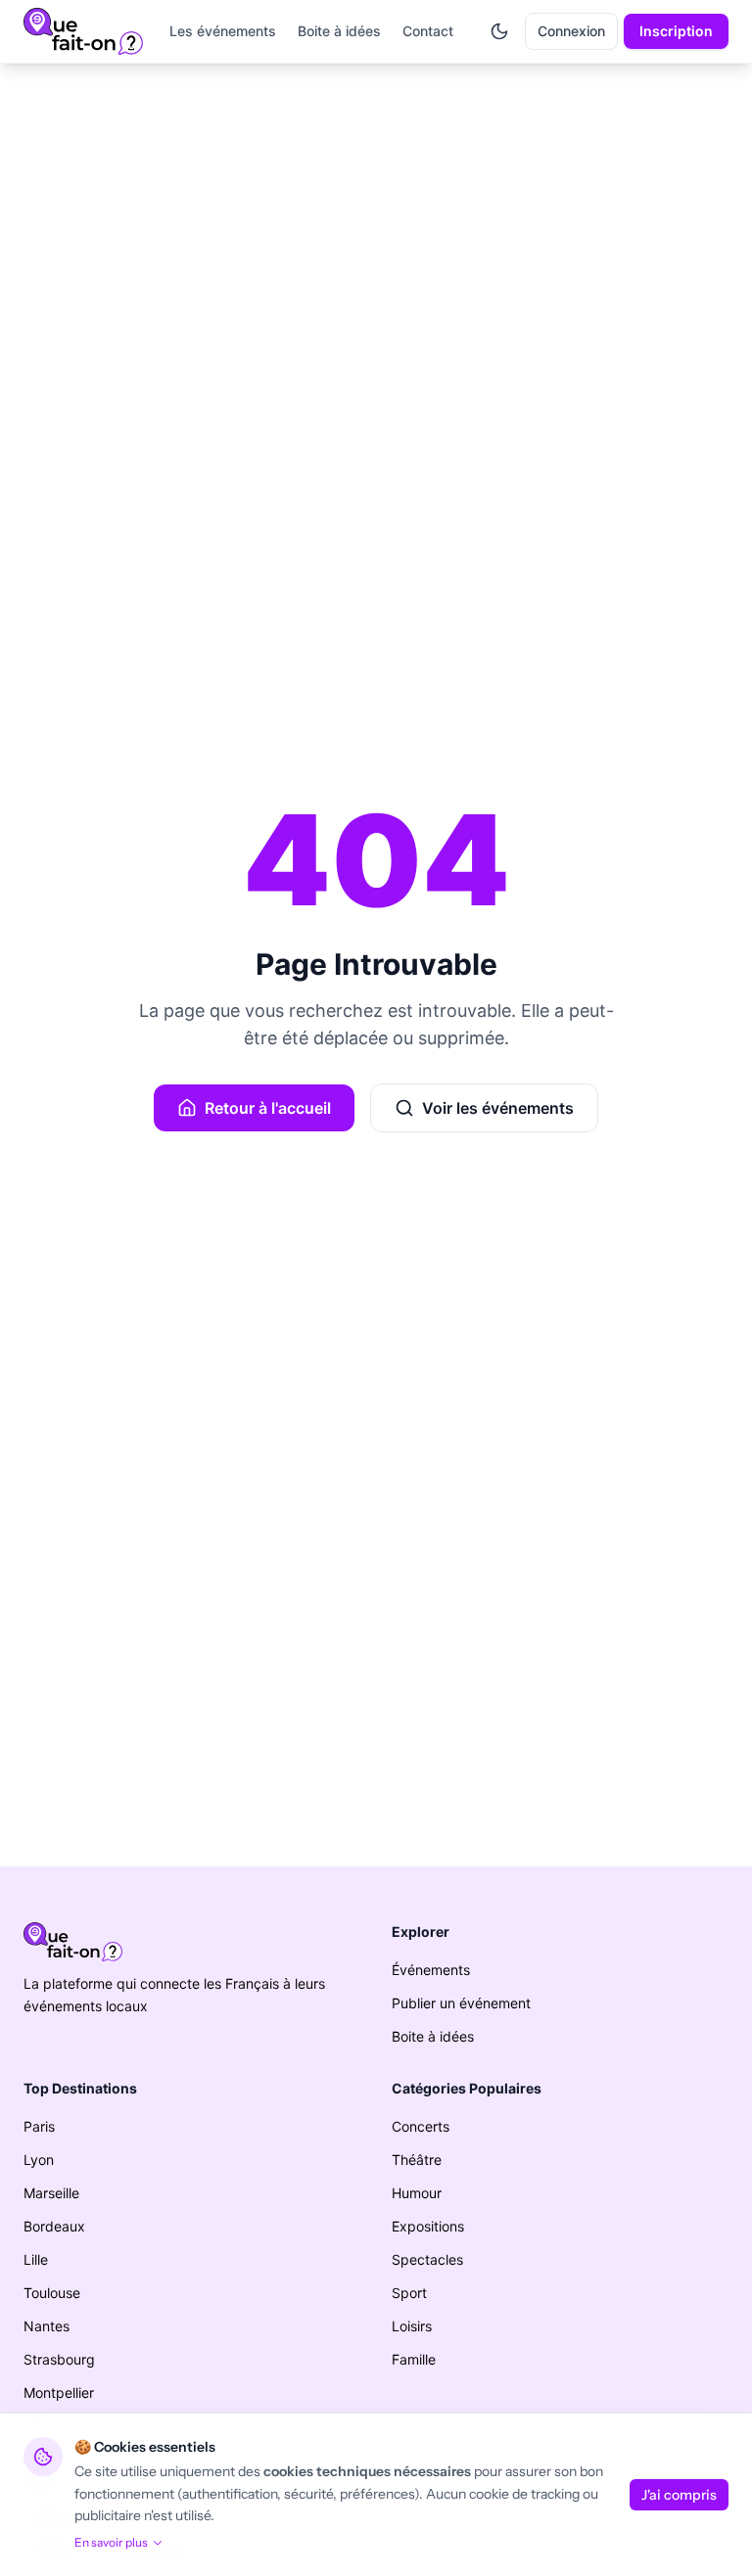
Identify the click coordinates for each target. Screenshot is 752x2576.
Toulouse (52, 2293)
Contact (428, 31)
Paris (39, 2126)
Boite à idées (339, 31)
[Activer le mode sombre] (499, 31)
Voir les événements (498, 1108)
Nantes (47, 2326)
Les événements (223, 31)
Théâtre (417, 2160)
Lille (36, 2259)
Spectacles (427, 2259)
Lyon (39, 2160)
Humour (417, 2193)
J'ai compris (679, 2495)
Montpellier (59, 2392)
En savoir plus (111, 2542)
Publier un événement (461, 2003)
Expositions (428, 2226)
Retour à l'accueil (268, 1108)
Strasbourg (59, 2359)
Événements (431, 1970)
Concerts (421, 2126)
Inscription (676, 31)
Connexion (571, 31)
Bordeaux (54, 2226)
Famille (414, 2359)
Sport (409, 2293)
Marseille (51, 2193)
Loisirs (412, 2326)
